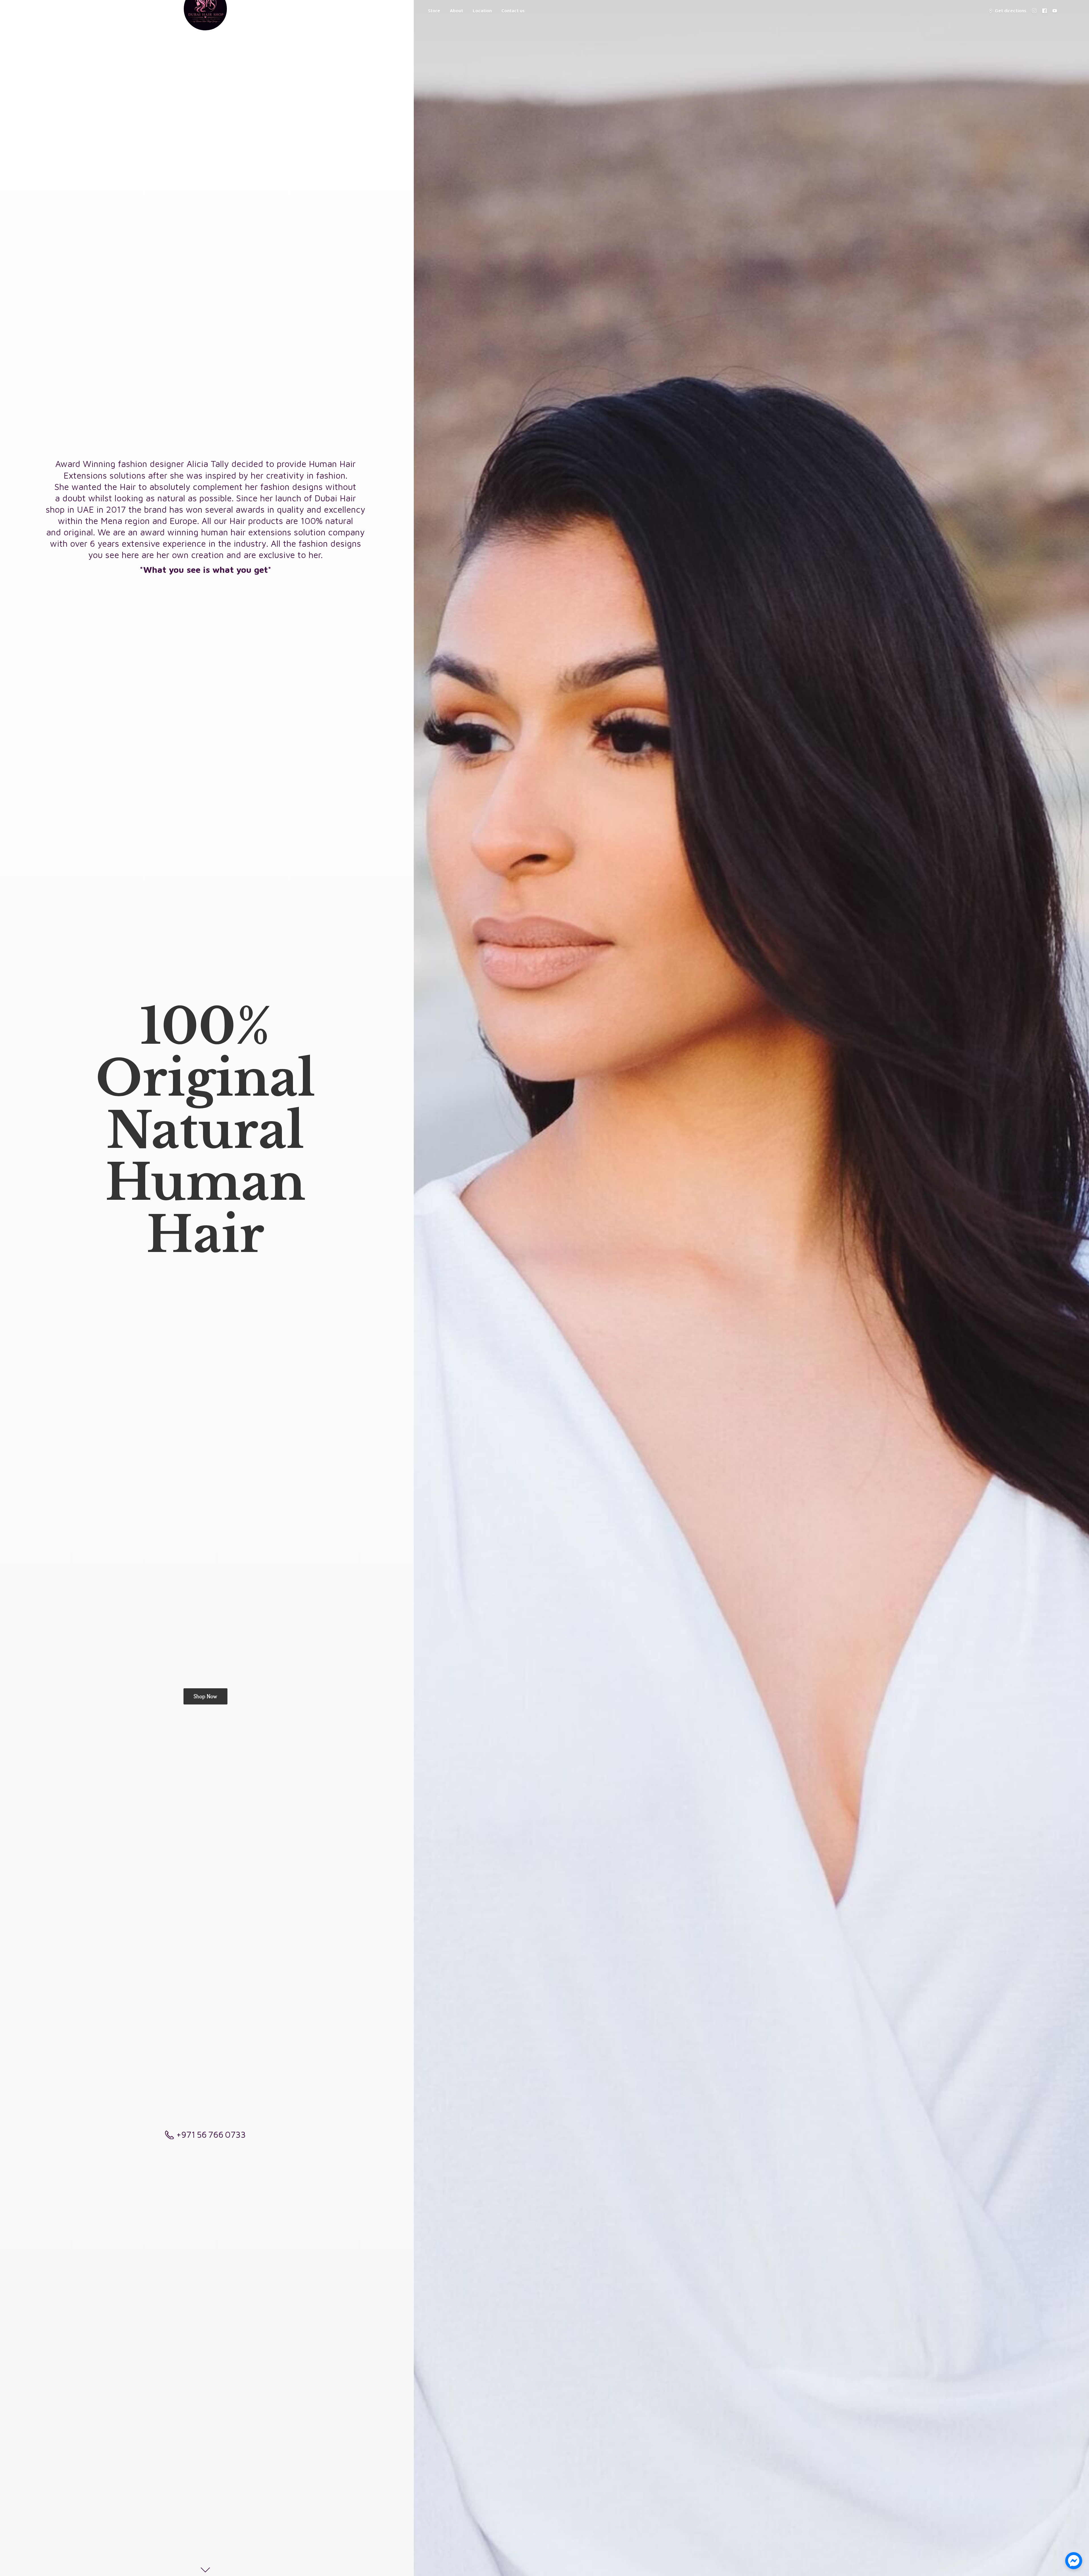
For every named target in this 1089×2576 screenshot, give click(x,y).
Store (434, 11)
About (456, 11)
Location (482, 11)
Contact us (513, 11)
